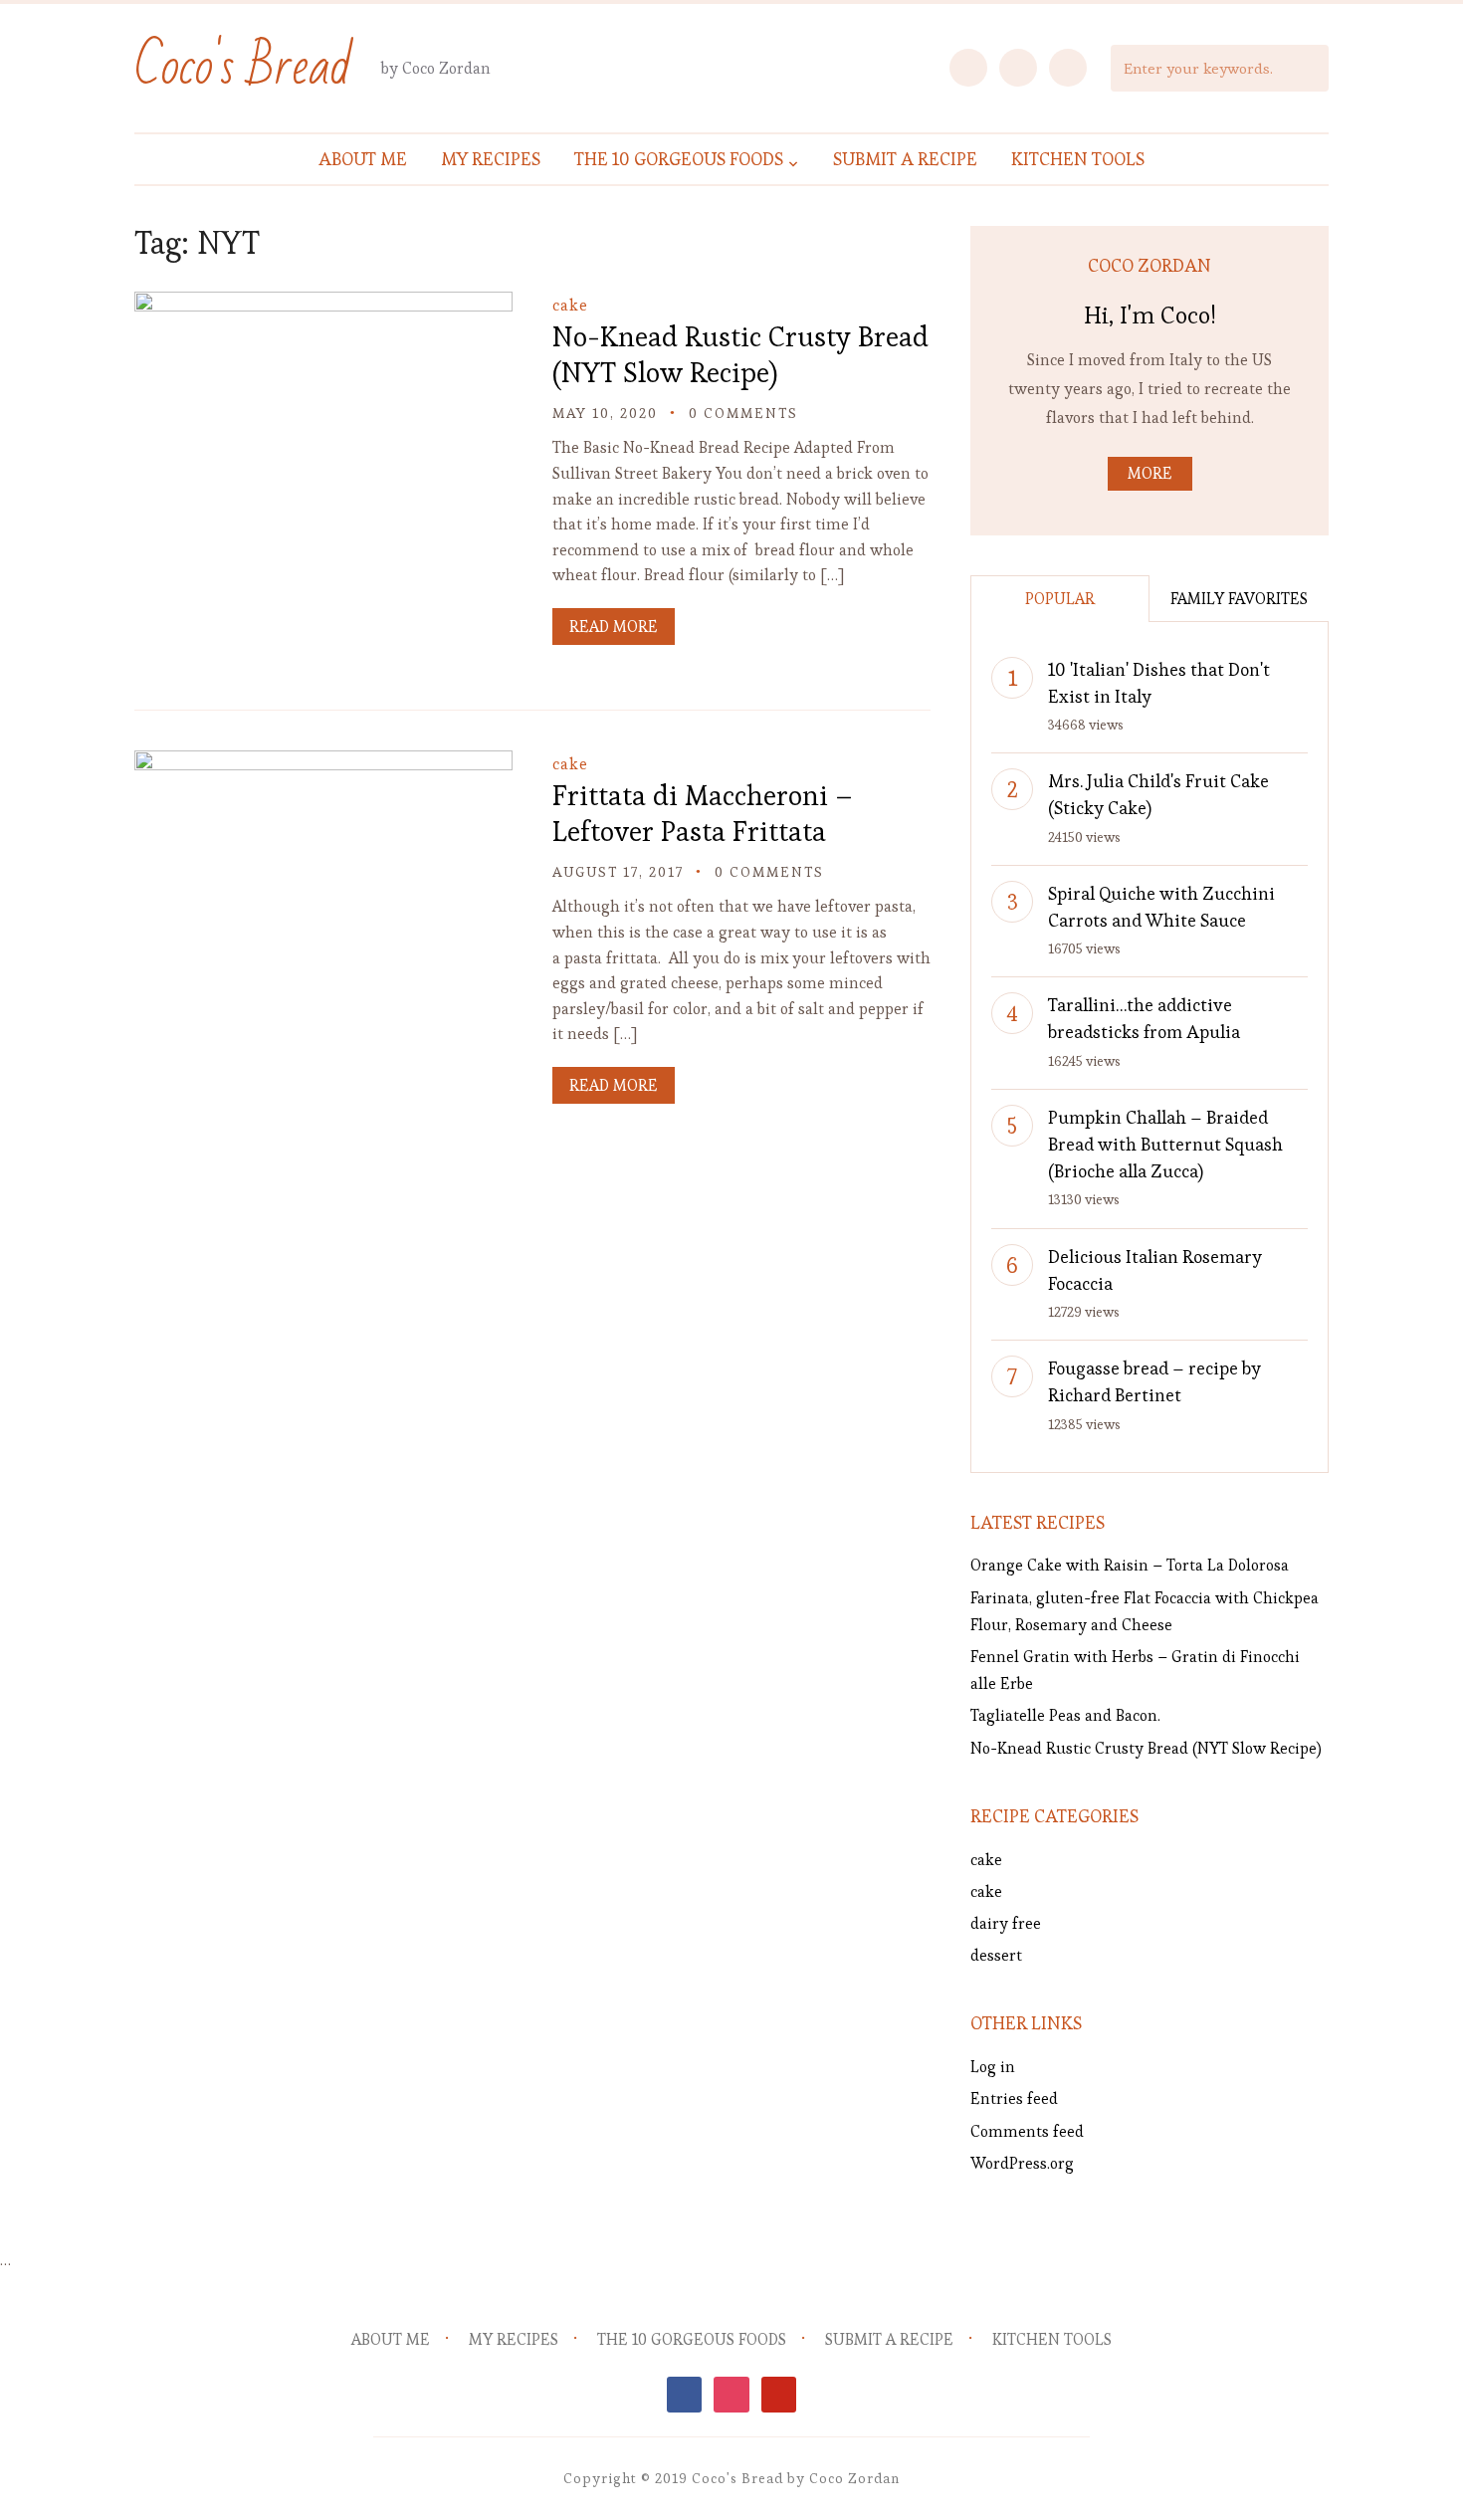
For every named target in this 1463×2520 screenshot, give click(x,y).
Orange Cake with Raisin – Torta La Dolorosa (1130, 1565)
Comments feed (1027, 2131)
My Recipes (491, 159)
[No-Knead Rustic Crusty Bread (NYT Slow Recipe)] (323, 305)
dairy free (1006, 1923)
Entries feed (1014, 2099)
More (1150, 473)
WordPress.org (1022, 2163)
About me (363, 159)
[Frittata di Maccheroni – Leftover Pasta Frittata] (323, 764)
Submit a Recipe (905, 159)
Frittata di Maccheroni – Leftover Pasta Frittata (703, 813)
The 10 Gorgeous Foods (679, 159)
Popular (1060, 599)
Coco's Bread (243, 67)
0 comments (743, 413)
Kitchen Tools (1078, 159)
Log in (993, 2067)
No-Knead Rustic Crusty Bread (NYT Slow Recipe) (740, 354)
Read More (614, 627)
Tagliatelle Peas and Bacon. (1065, 1715)
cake (570, 305)
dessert (996, 1955)
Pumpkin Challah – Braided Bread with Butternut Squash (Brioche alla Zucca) (1165, 1144)
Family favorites (1239, 599)
